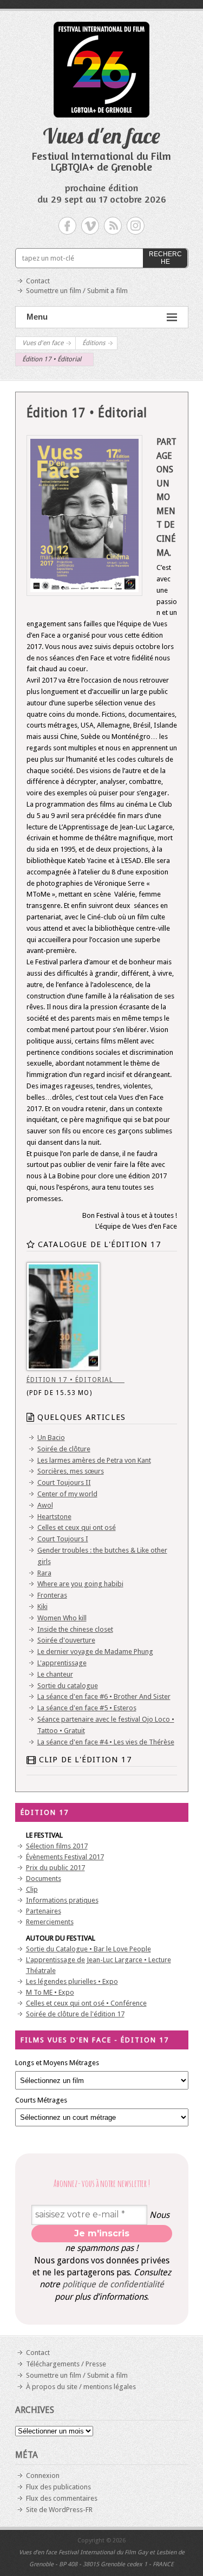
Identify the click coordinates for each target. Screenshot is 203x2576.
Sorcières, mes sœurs (71, 1471)
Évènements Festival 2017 (65, 1857)
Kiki (42, 1607)
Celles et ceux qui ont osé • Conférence (86, 2003)
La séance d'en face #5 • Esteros (87, 1708)
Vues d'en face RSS (113, 226)
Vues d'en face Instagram (136, 226)
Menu (37, 317)
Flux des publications (58, 2487)
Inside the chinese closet (75, 1629)
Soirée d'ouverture (66, 1640)
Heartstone (54, 1517)
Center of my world (67, 1494)
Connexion (43, 2476)
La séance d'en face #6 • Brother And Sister (104, 1696)
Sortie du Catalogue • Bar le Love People (89, 1949)
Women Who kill (62, 1618)
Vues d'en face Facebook (67, 226)
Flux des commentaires (62, 2498)
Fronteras (52, 1595)
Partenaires (44, 1911)
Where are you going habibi (80, 1584)
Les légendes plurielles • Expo (72, 1981)
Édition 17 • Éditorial (76, 1380)
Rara (44, 1573)
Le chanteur (55, 1674)
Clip (32, 1889)
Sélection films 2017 (57, 1846)
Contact (38, 281)
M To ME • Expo (50, 1992)
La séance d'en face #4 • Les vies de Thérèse (106, 1742)
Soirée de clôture (64, 1449)
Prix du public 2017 (55, 1868)
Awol (45, 1505)
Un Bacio (51, 1438)
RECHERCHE (165, 258)
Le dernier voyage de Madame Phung (95, 1652)
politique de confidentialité (113, 2284)
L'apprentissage (62, 1663)
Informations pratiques (62, 1900)
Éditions (94, 343)
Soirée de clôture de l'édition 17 (75, 2014)
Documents (44, 1879)
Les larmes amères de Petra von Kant (94, 1460)
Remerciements (50, 1922)
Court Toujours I (63, 1539)
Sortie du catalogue (68, 1686)
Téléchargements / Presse (66, 2364)
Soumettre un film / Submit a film (77, 291)
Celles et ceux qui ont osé (77, 1527)
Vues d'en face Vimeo (90, 226)
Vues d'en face (101, 135)
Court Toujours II (64, 1482)
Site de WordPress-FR (59, 2510)
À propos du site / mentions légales (81, 2387)
